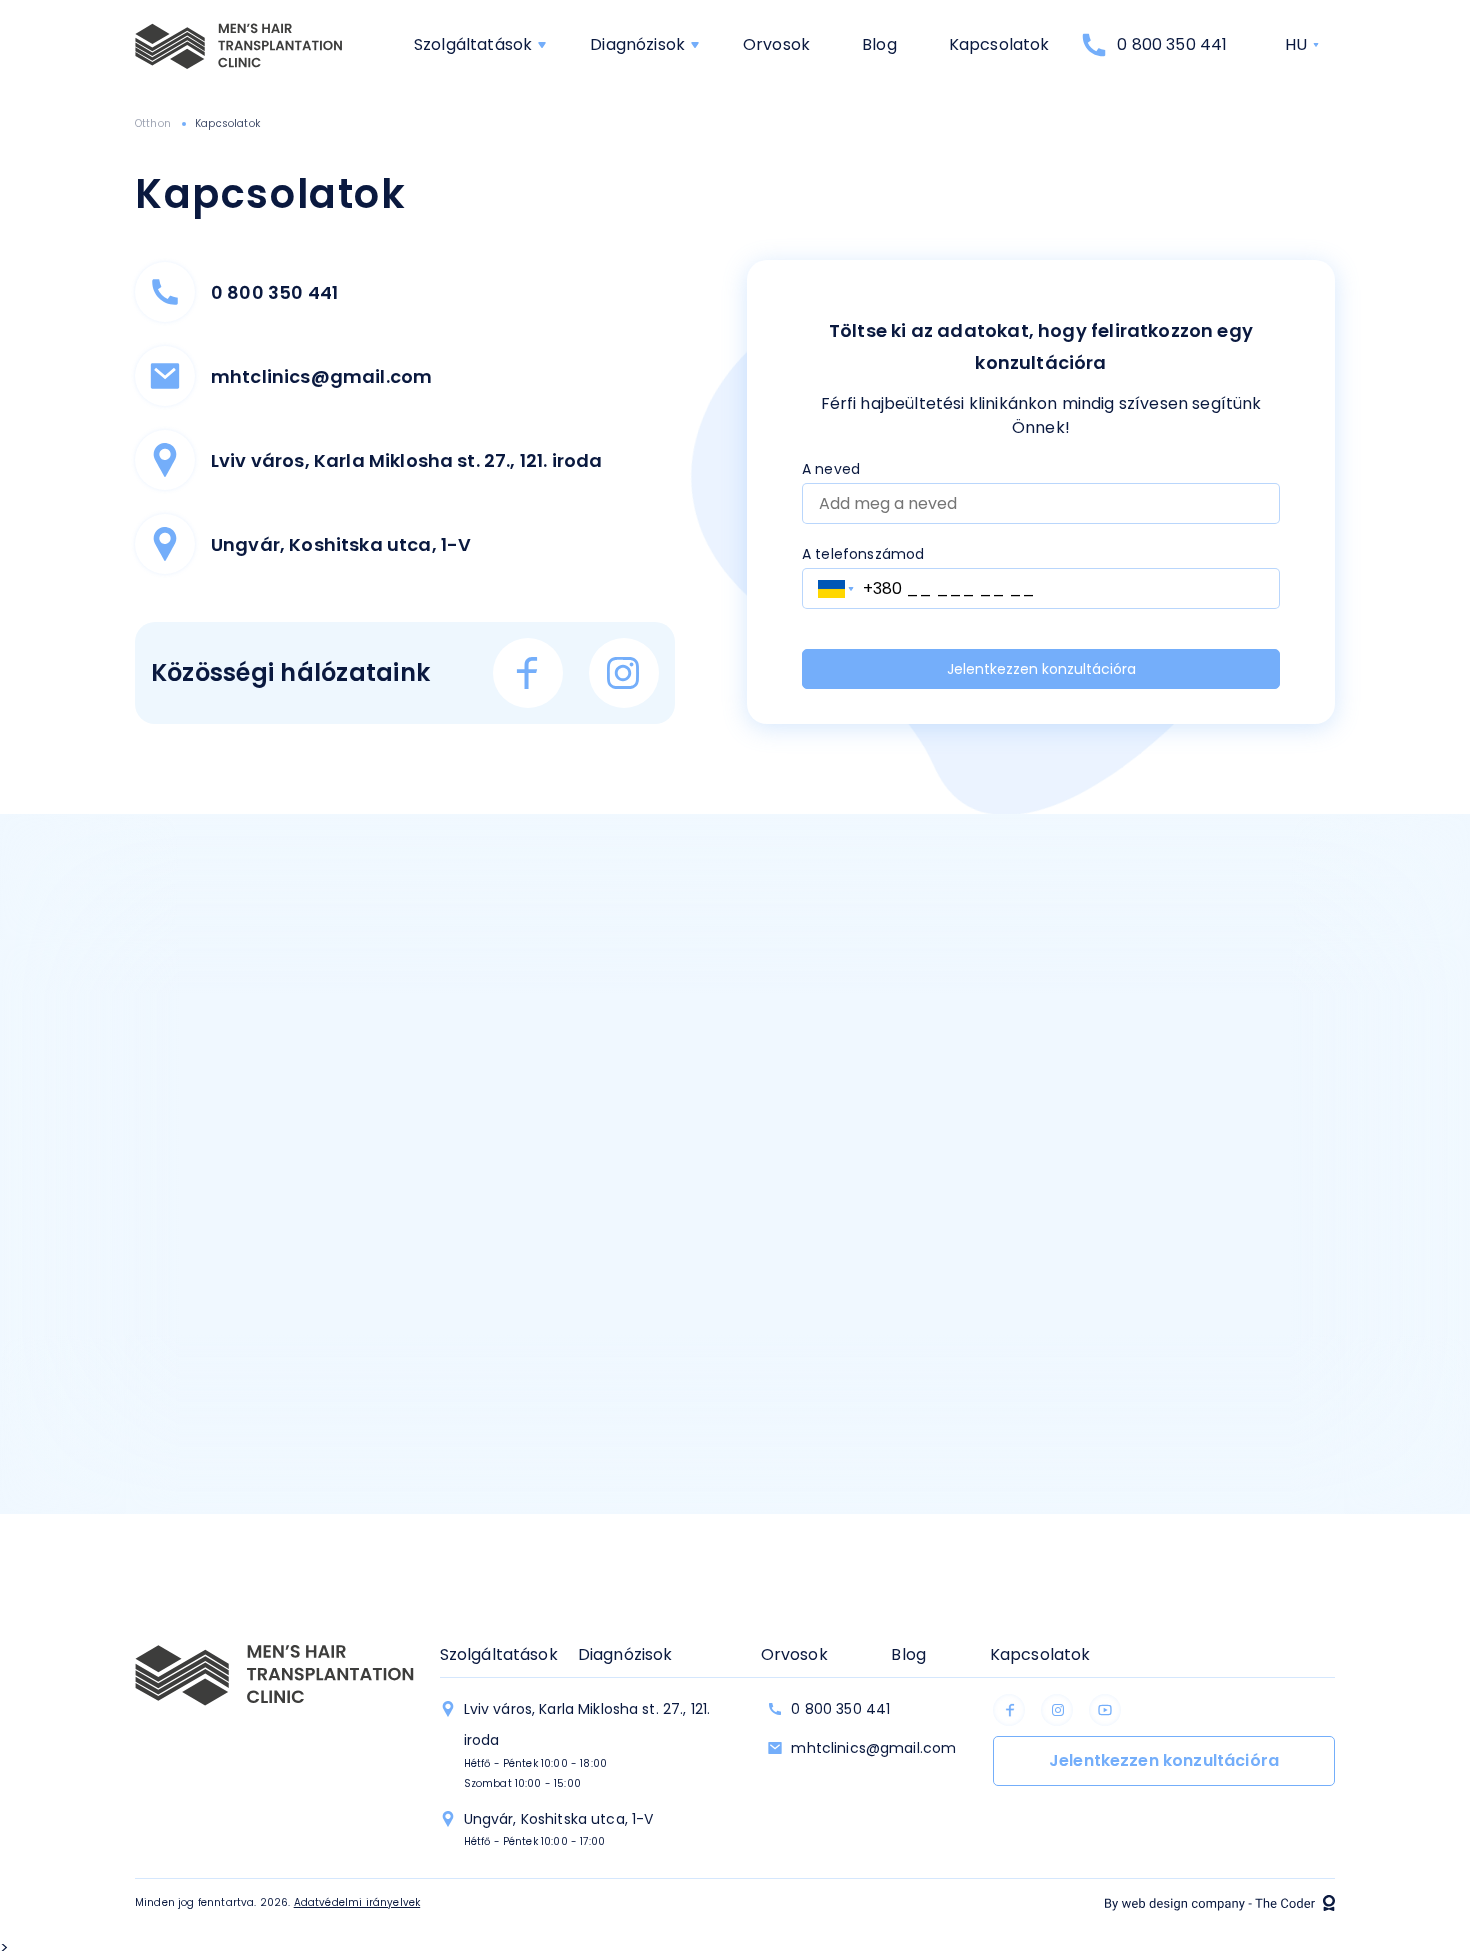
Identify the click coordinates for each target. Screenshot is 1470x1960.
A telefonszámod (863, 554)
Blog (879, 44)
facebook (1009, 1710)
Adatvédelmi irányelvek (357, 1902)
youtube (1105, 1710)
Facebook (528, 673)
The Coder (1220, 1903)
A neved (831, 469)
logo (239, 44)
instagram (1057, 1710)
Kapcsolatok (999, 44)
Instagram (624, 673)
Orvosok (776, 44)
